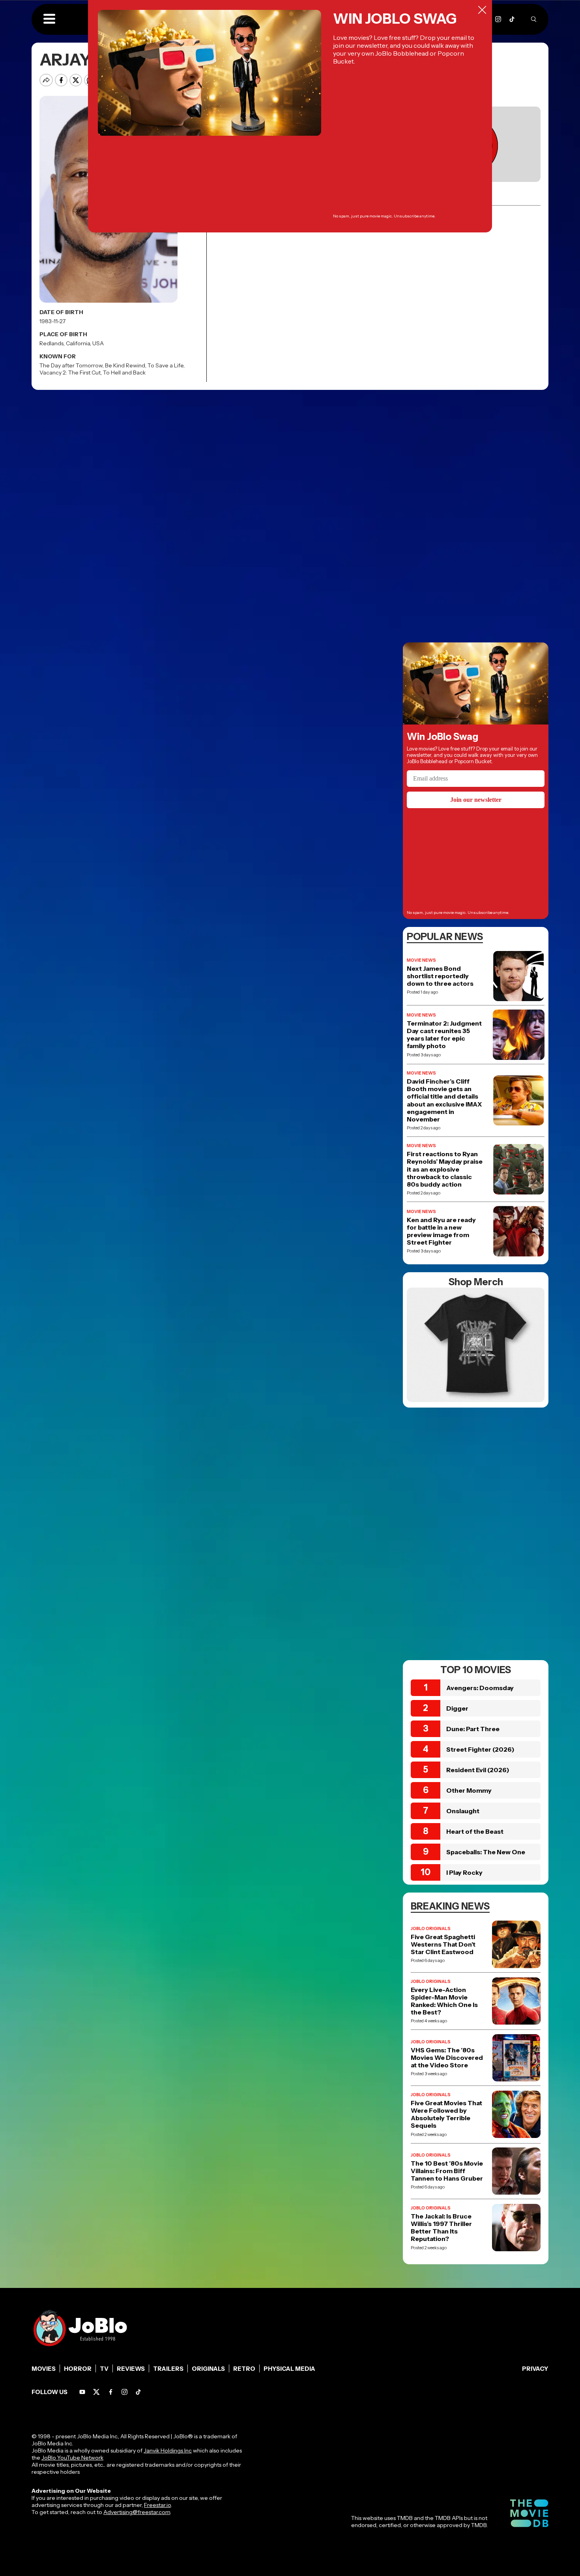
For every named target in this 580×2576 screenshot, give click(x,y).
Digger (457, 1708)
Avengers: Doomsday (480, 1688)
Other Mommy (469, 1790)
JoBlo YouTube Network (72, 2458)
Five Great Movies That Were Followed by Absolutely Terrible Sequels (446, 2115)
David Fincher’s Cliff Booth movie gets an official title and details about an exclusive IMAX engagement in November (444, 1100)
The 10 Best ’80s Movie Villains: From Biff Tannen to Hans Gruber (447, 2171)
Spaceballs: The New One (486, 1852)
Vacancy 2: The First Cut (70, 373)
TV (104, 2369)
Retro (244, 2369)
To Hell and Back (124, 373)
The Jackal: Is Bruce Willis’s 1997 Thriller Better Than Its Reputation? (441, 2228)
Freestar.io (157, 2505)
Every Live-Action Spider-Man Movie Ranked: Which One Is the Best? (444, 2001)
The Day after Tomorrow (71, 365)
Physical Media (289, 2369)
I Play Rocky (464, 1872)
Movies (44, 2369)
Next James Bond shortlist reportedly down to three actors (440, 976)
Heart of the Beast (475, 1831)
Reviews (131, 2369)
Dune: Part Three (473, 1729)
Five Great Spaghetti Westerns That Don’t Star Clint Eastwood (443, 1944)
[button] (49, 19)
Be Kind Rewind (125, 365)
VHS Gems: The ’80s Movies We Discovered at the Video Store (447, 2058)
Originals (208, 2369)
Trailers (168, 2369)
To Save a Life (166, 365)
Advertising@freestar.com (137, 2512)
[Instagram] (498, 19)
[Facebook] (111, 2392)
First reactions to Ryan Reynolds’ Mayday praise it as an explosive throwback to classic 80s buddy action (445, 1169)
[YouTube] (82, 2392)
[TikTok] (512, 19)
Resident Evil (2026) (478, 1770)
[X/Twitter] (96, 2392)
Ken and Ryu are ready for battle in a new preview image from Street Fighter (441, 1231)
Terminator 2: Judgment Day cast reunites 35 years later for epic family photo (444, 1035)
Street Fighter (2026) (480, 1749)
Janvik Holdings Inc (168, 2451)
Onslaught (463, 1811)
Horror (78, 2369)
